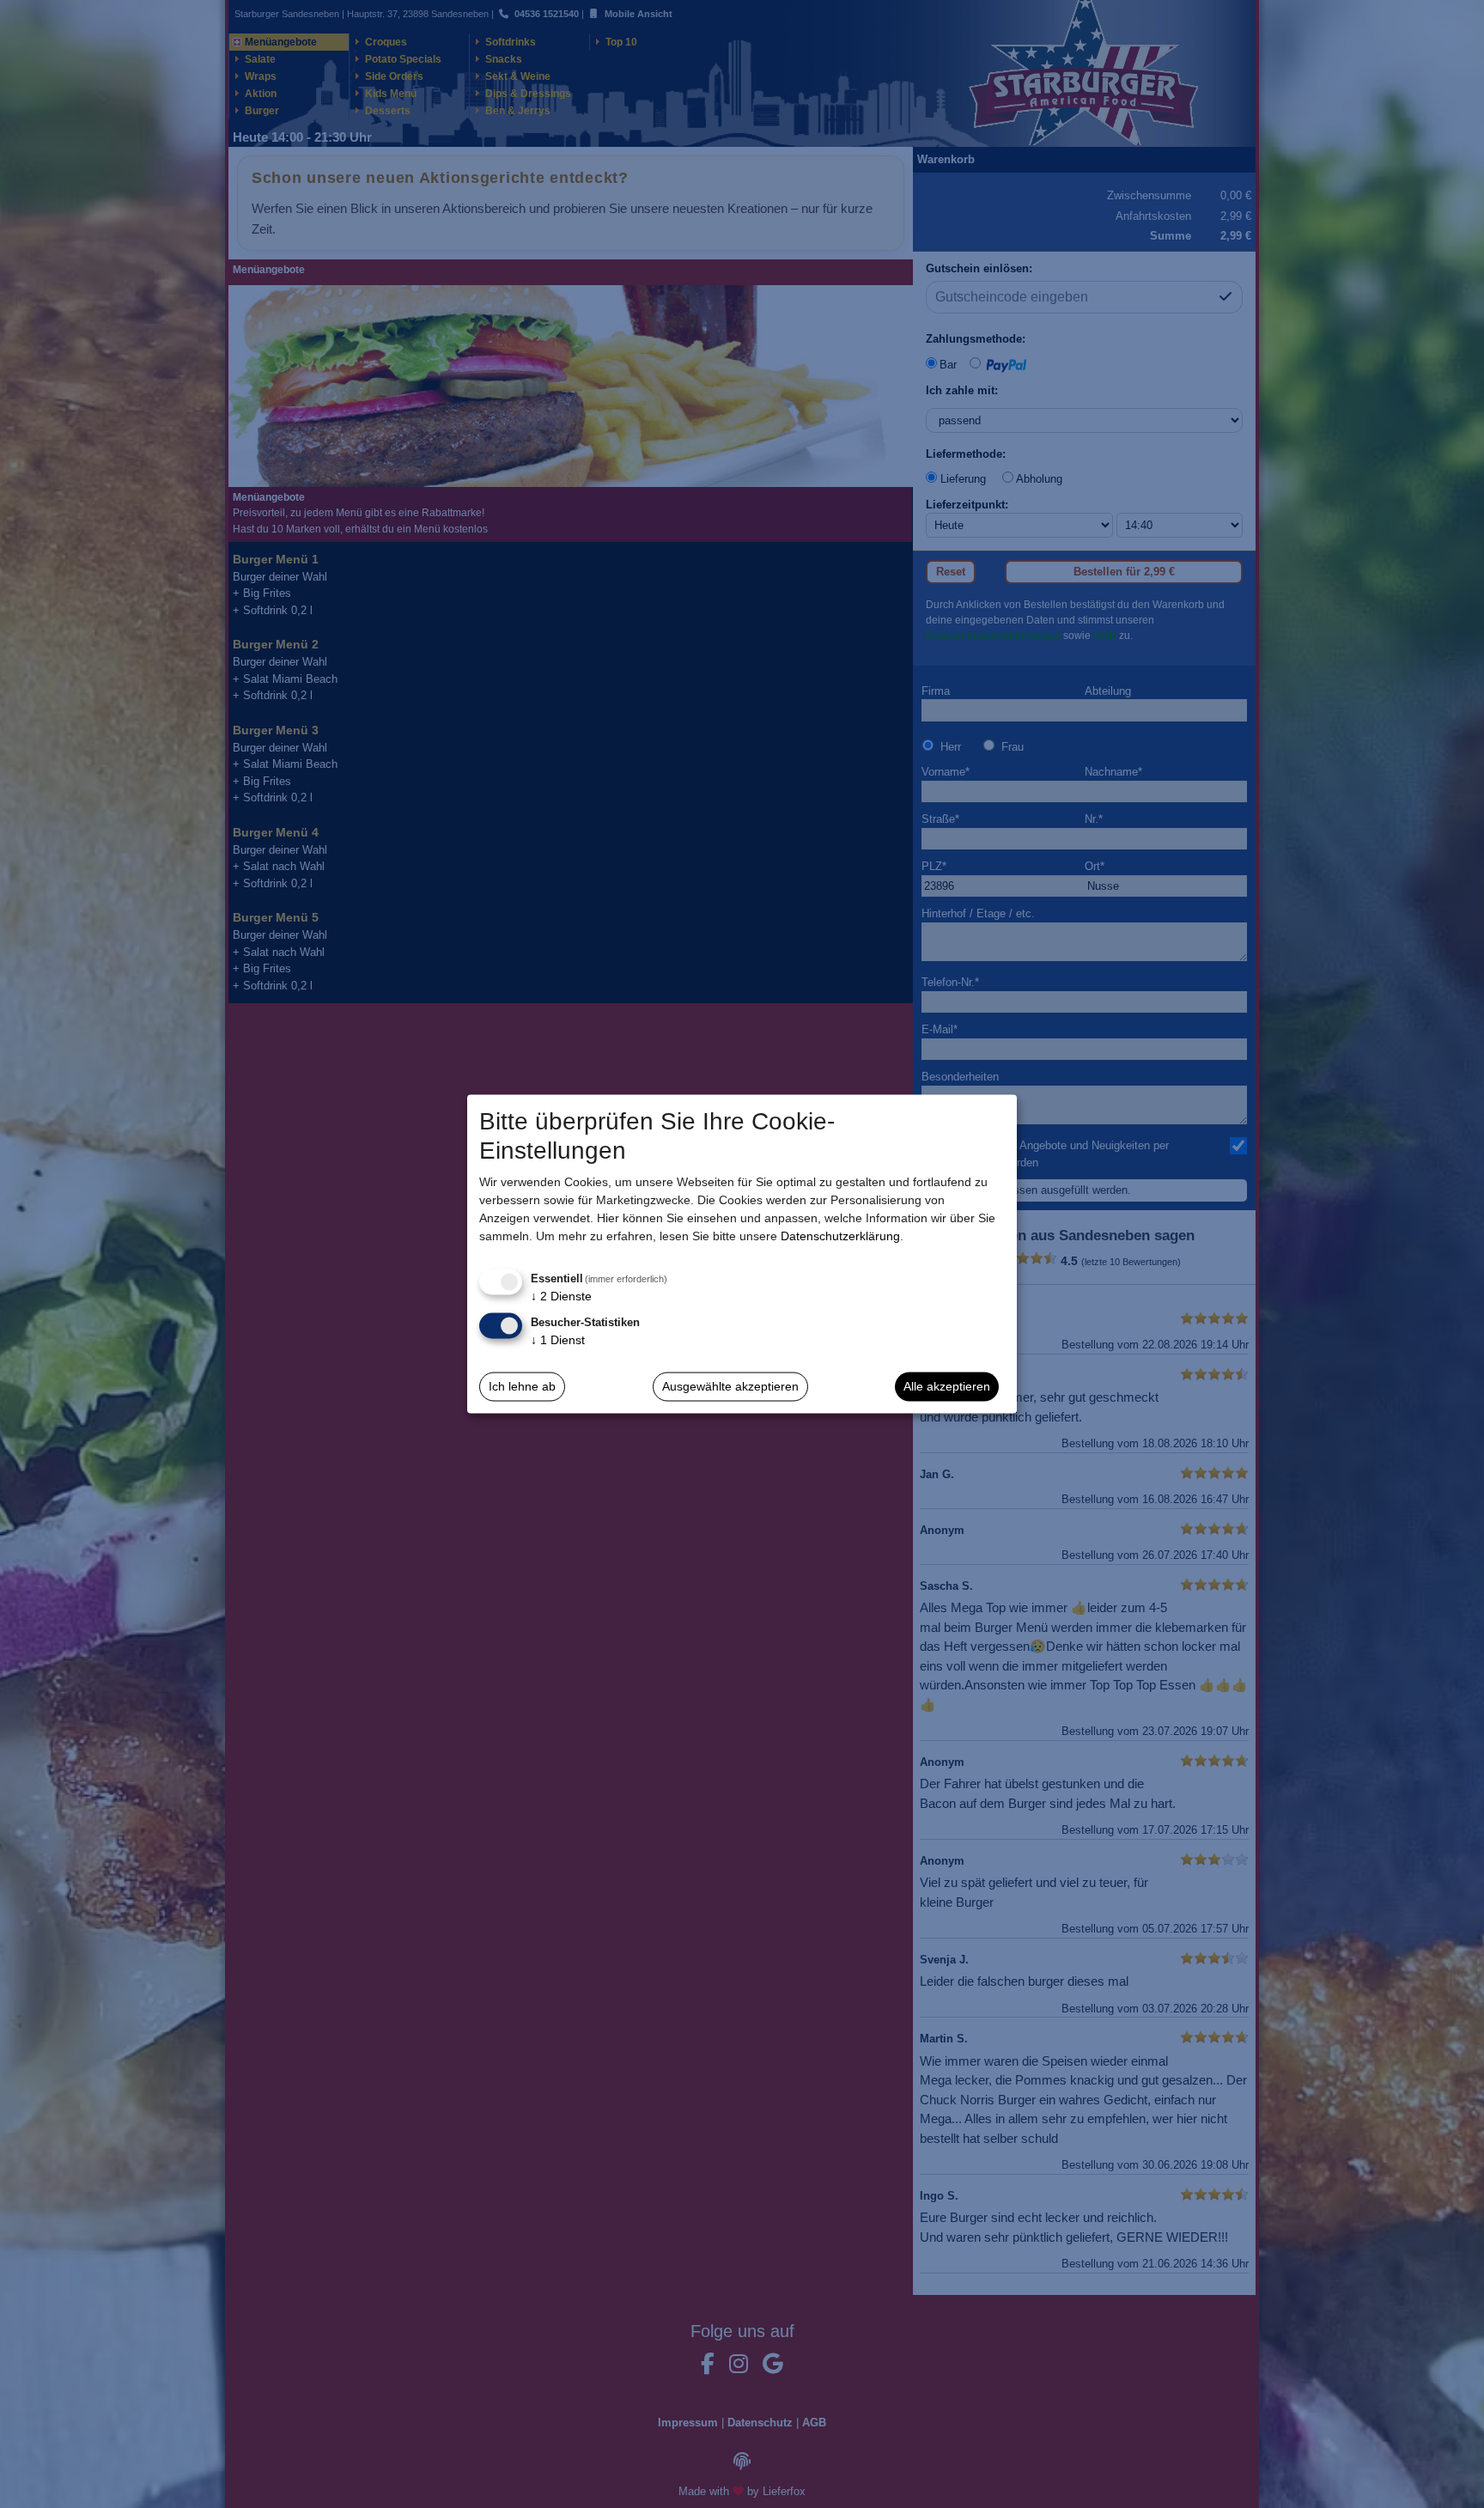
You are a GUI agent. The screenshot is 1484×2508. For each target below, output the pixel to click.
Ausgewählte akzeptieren (730, 1386)
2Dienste (561, 1296)
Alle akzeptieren (947, 1386)
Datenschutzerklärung (840, 1236)
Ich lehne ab (522, 1386)
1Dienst (558, 1339)
